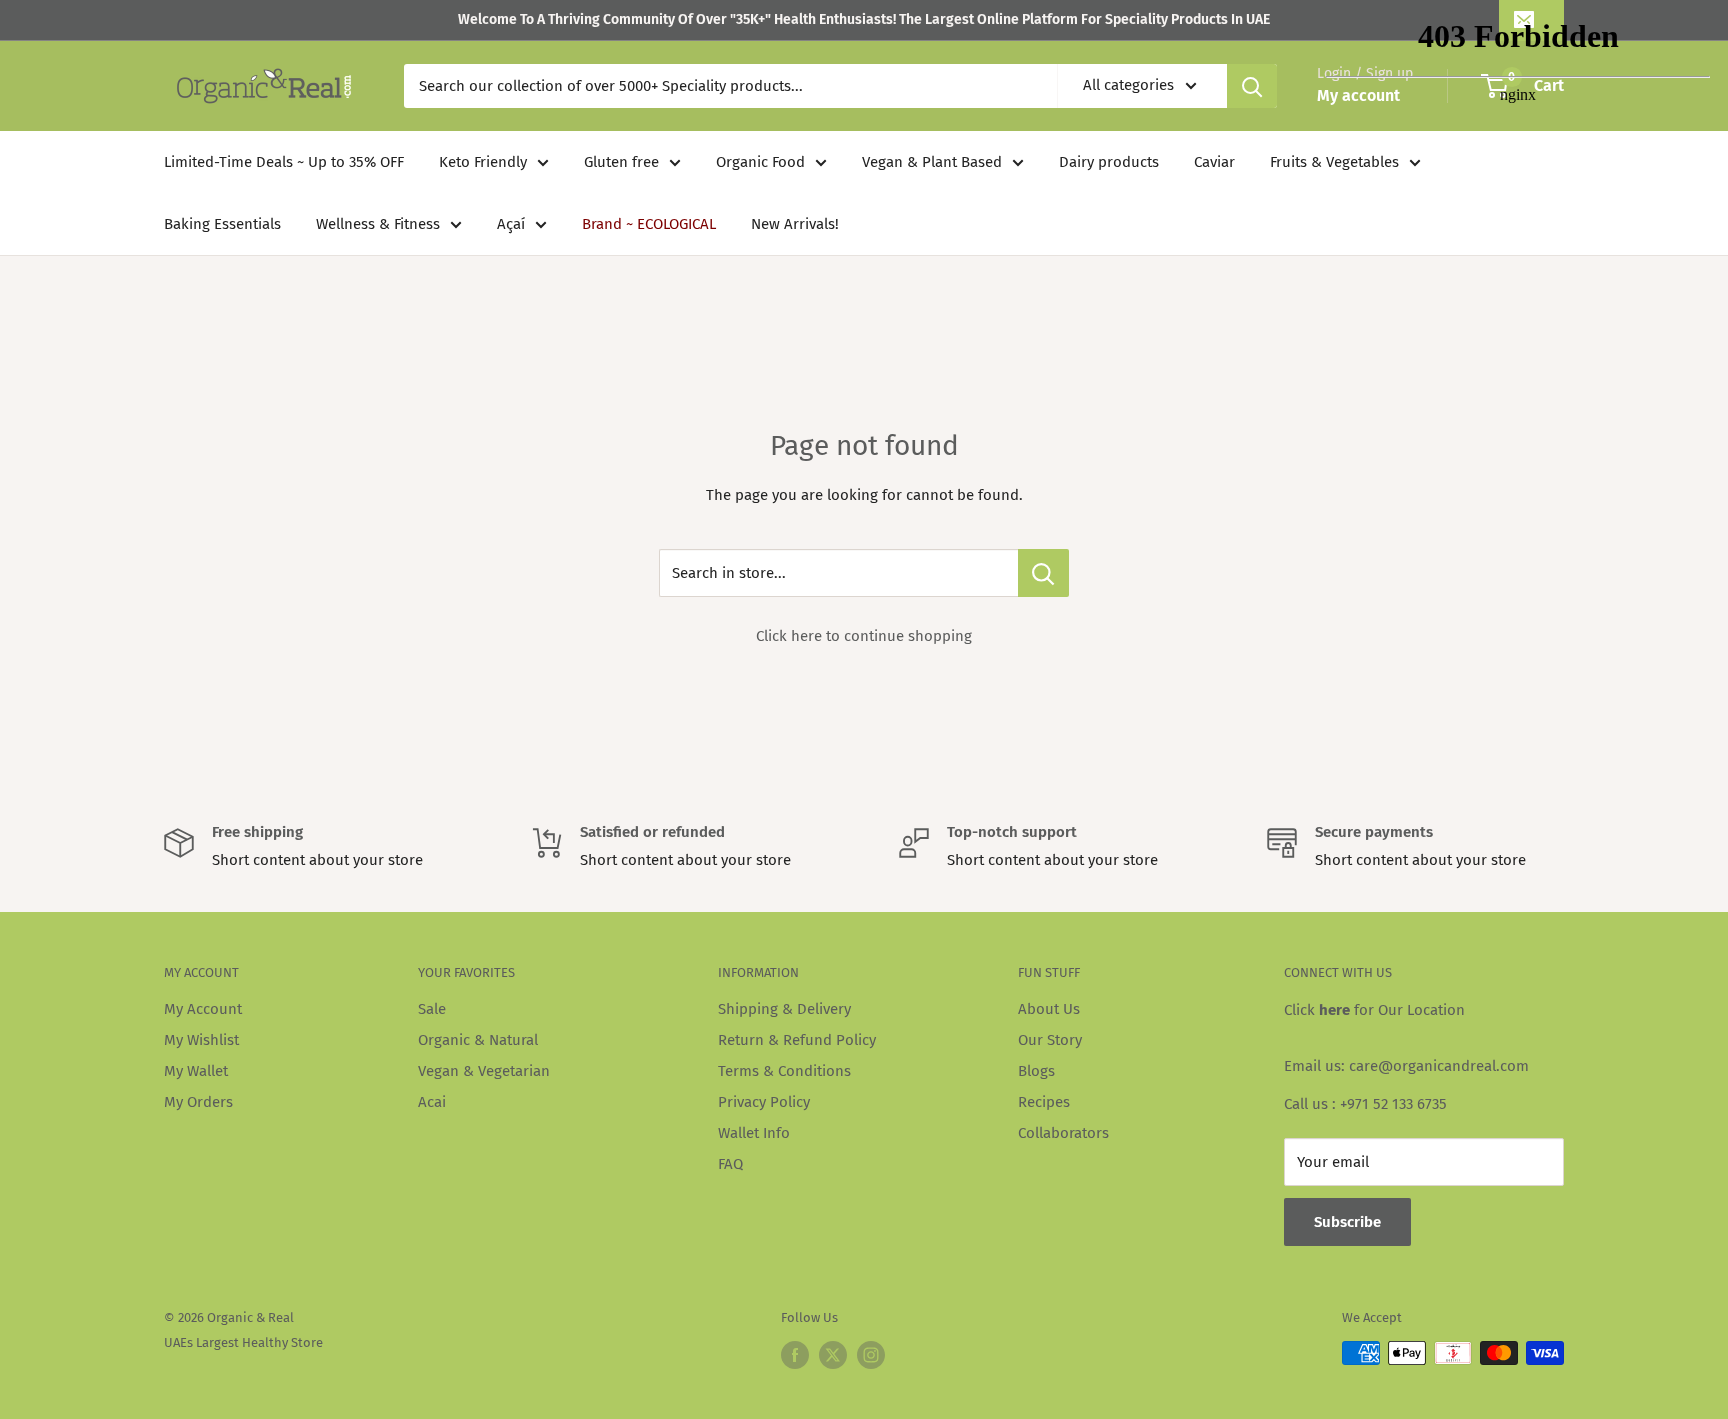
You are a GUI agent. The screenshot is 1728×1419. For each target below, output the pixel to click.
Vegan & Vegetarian (484, 1071)
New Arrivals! (795, 224)
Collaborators (1063, 1133)
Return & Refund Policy (797, 1040)
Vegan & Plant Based (932, 162)
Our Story (1050, 1040)
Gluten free (621, 162)
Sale (432, 1009)
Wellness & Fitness (378, 224)
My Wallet (196, 1071)
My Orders (198, 1102)
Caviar (1214, 162)
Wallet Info (754, 1133)
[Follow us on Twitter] (833, 1355)
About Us (1049, 1009)
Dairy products (1109, 162)
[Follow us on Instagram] (871, 1355)
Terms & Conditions (784, 1071)
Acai (432, 1102)
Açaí (511, 224)
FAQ (730, 1164)
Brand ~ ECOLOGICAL (649, 224)
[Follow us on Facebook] (795, 1355)
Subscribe (1347, 1222)
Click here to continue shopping (864, 636)
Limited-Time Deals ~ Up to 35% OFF (284, 162)
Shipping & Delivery (784, 1009)
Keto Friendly (483, 162)
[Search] (1252, 86)
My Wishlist (201, 1040)
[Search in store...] (1043, 573)
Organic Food (760, 162)
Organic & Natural (478, 1040)
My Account (203, 1009)
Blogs (1036, 1071)
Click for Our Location (1374, 1010)
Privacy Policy (764, 1102)
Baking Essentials (222, 224)
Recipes (1044, 1102)
